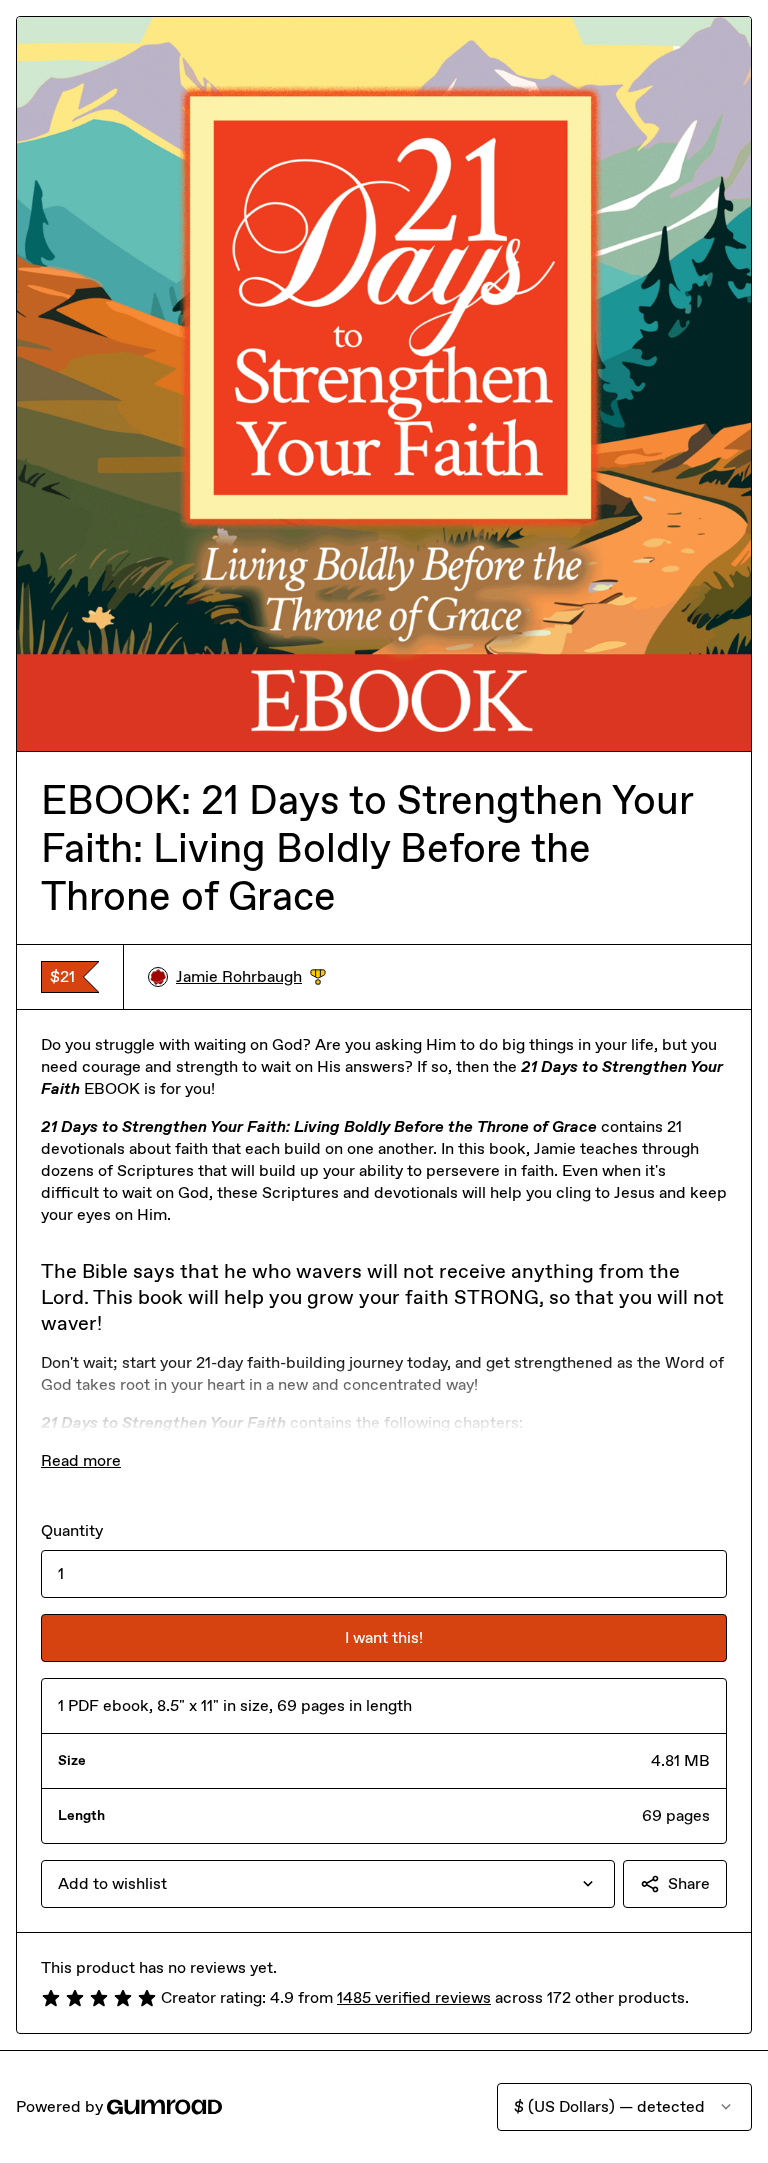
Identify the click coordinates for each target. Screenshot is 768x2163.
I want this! (384, 1637)
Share (689, 1883)
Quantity (72, 1530)
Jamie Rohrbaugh (251, 977)
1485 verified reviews (414, 1997)
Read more (81, 1460)
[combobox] (328, 1884)
